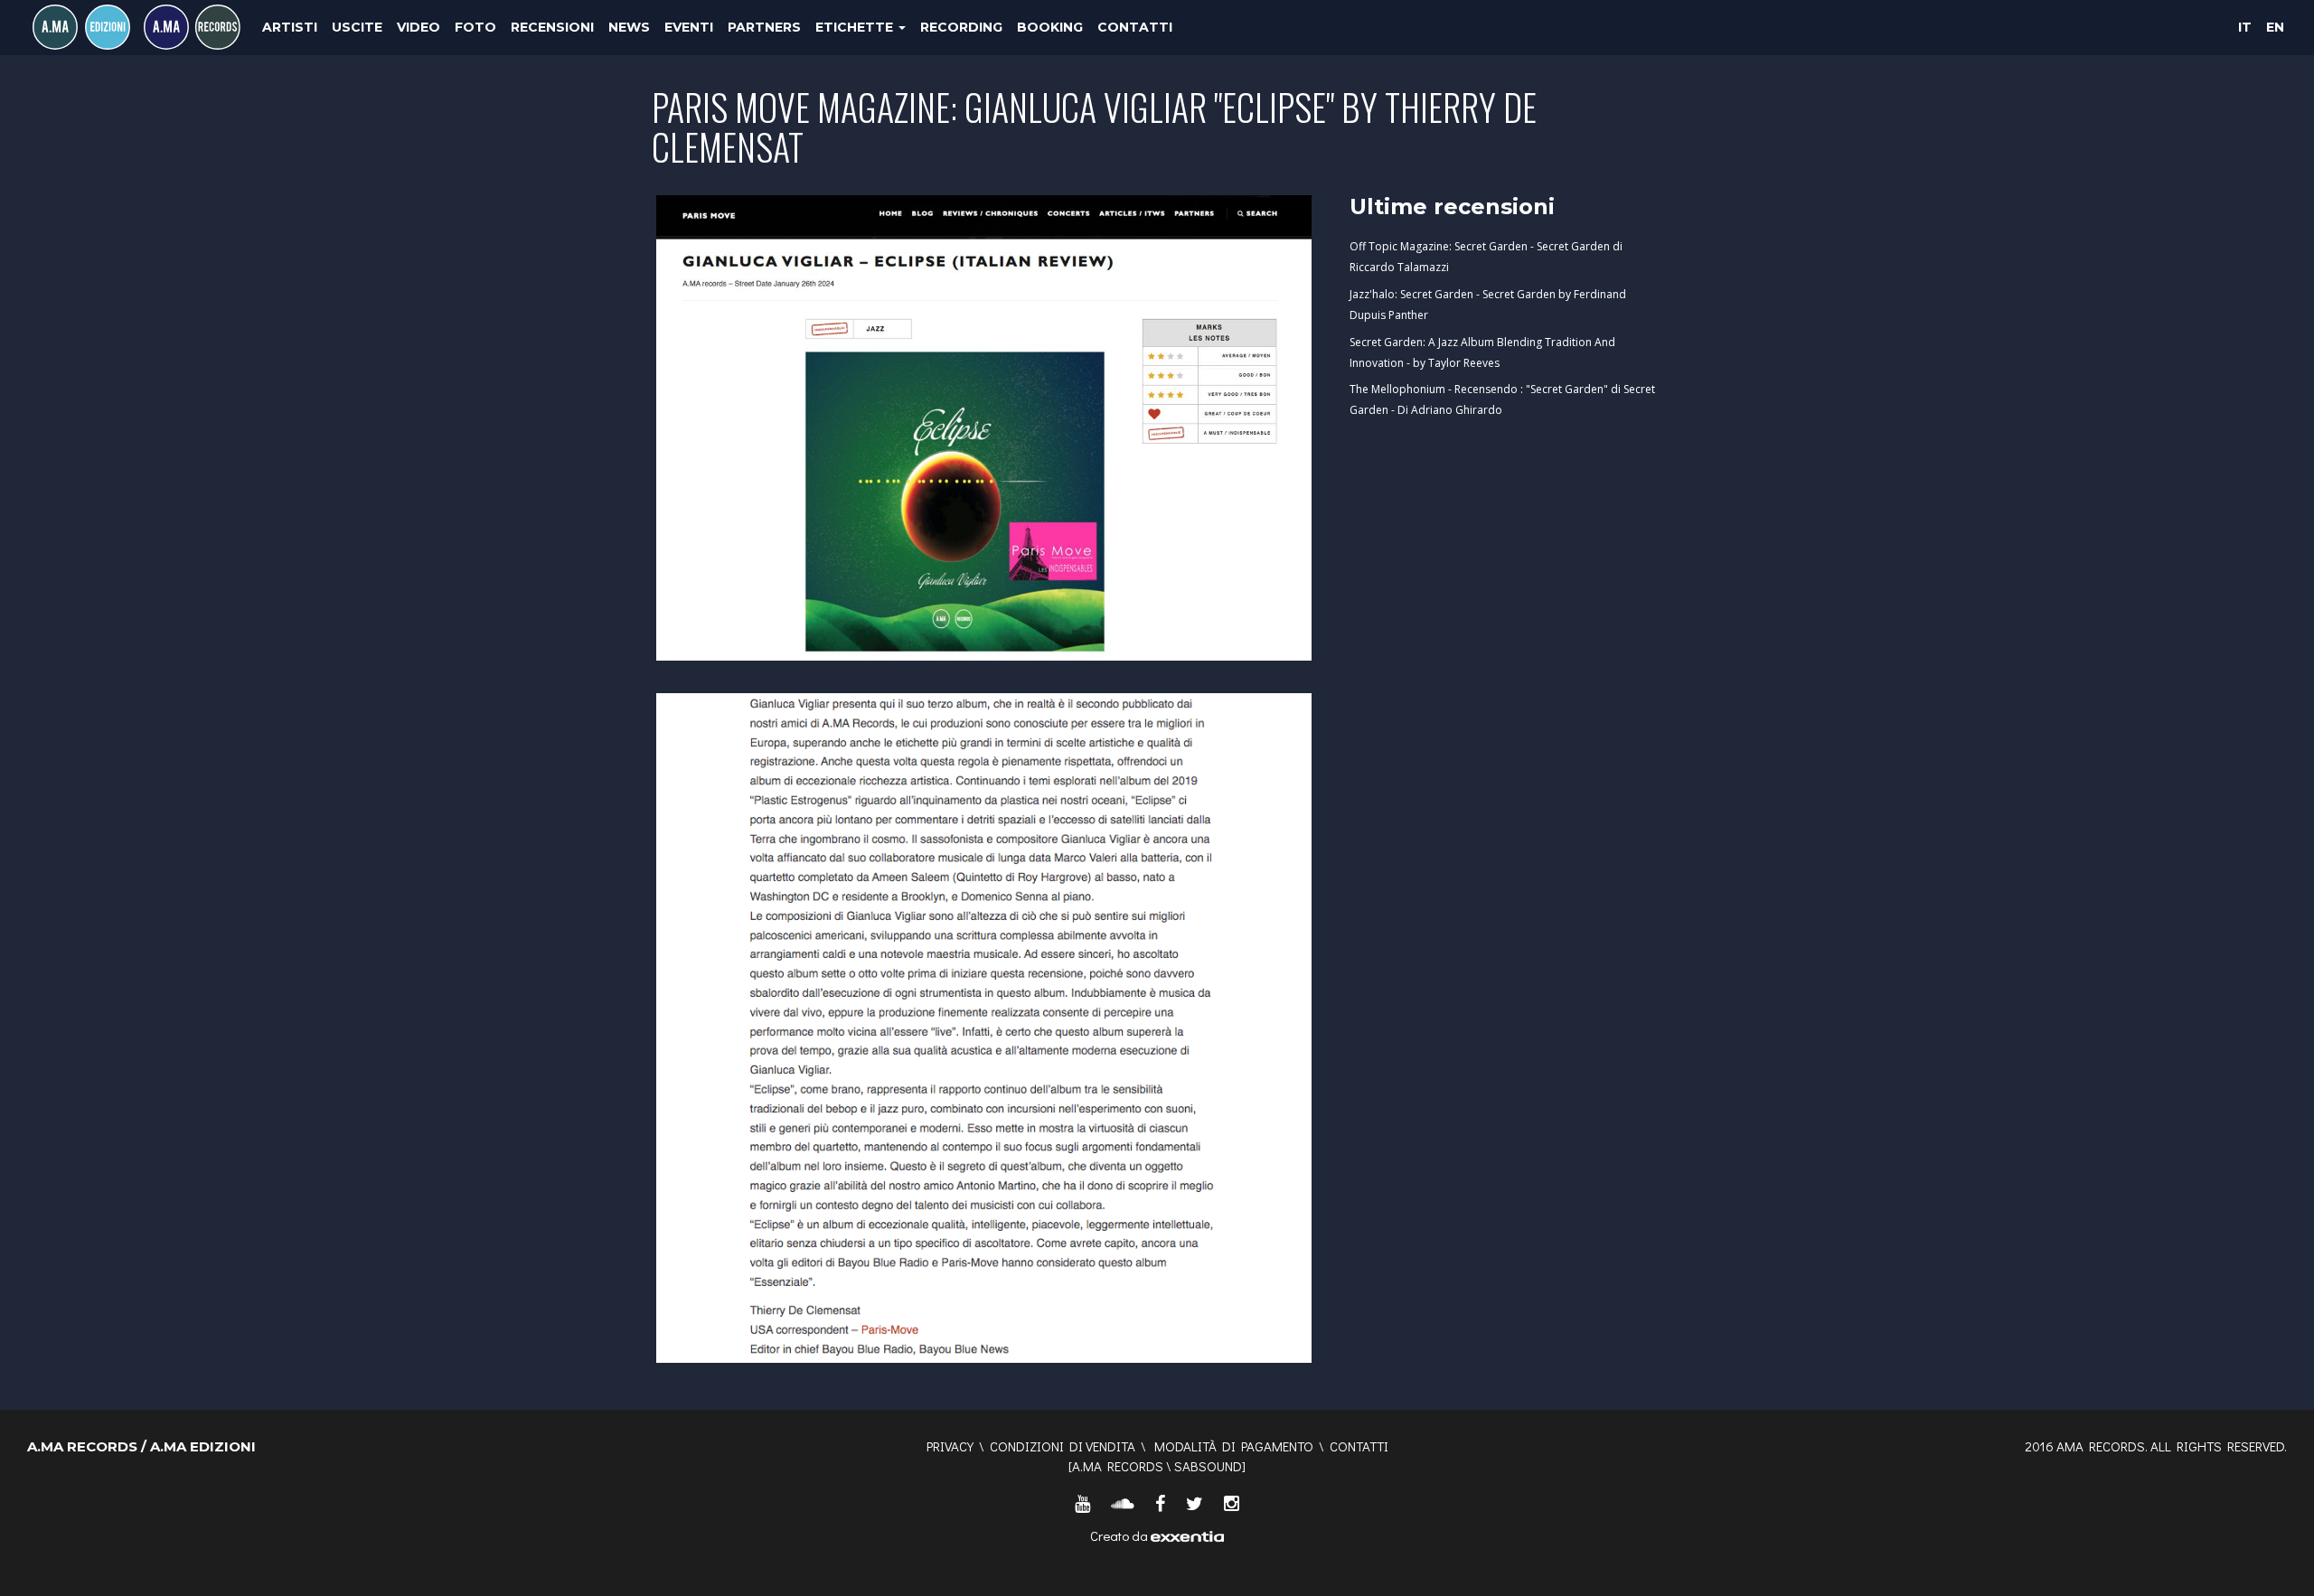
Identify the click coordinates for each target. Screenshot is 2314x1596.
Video (419, 27)
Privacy (950, 1446)
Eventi (689, 27)
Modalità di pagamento (1234, 1446)
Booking (1050, 27)
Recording (961, 27)
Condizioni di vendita (1063, 1446)
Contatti (1135, 27)
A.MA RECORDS (1118, 1466)
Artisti (290, 27)
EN (2275, 27)
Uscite (357, 27)
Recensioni (552, 27)
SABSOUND (1208, 1466)
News (629, 27)
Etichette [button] (856, 27)
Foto (475, 27)
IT (2245, 27)
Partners (764, 27)
